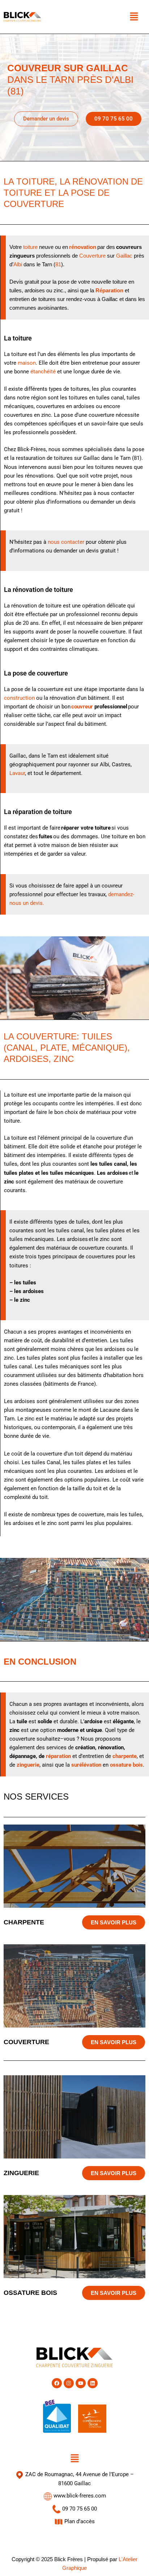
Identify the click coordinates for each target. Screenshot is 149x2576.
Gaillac (124, 256)
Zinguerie (21, 2173)
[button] (134, 17)
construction (19, 698)
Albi (18, 264)
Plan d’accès (79, 2521)
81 (58, 264)
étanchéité (43, 372)
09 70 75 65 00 (79, 2509)
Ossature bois (30, 2293)
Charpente (24, 1922)
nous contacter (66, 542)
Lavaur (17, 773)
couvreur (82, 707)
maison (27, 363)
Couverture (92, 256)
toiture (30, 247)
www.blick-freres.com (79, 2496)
